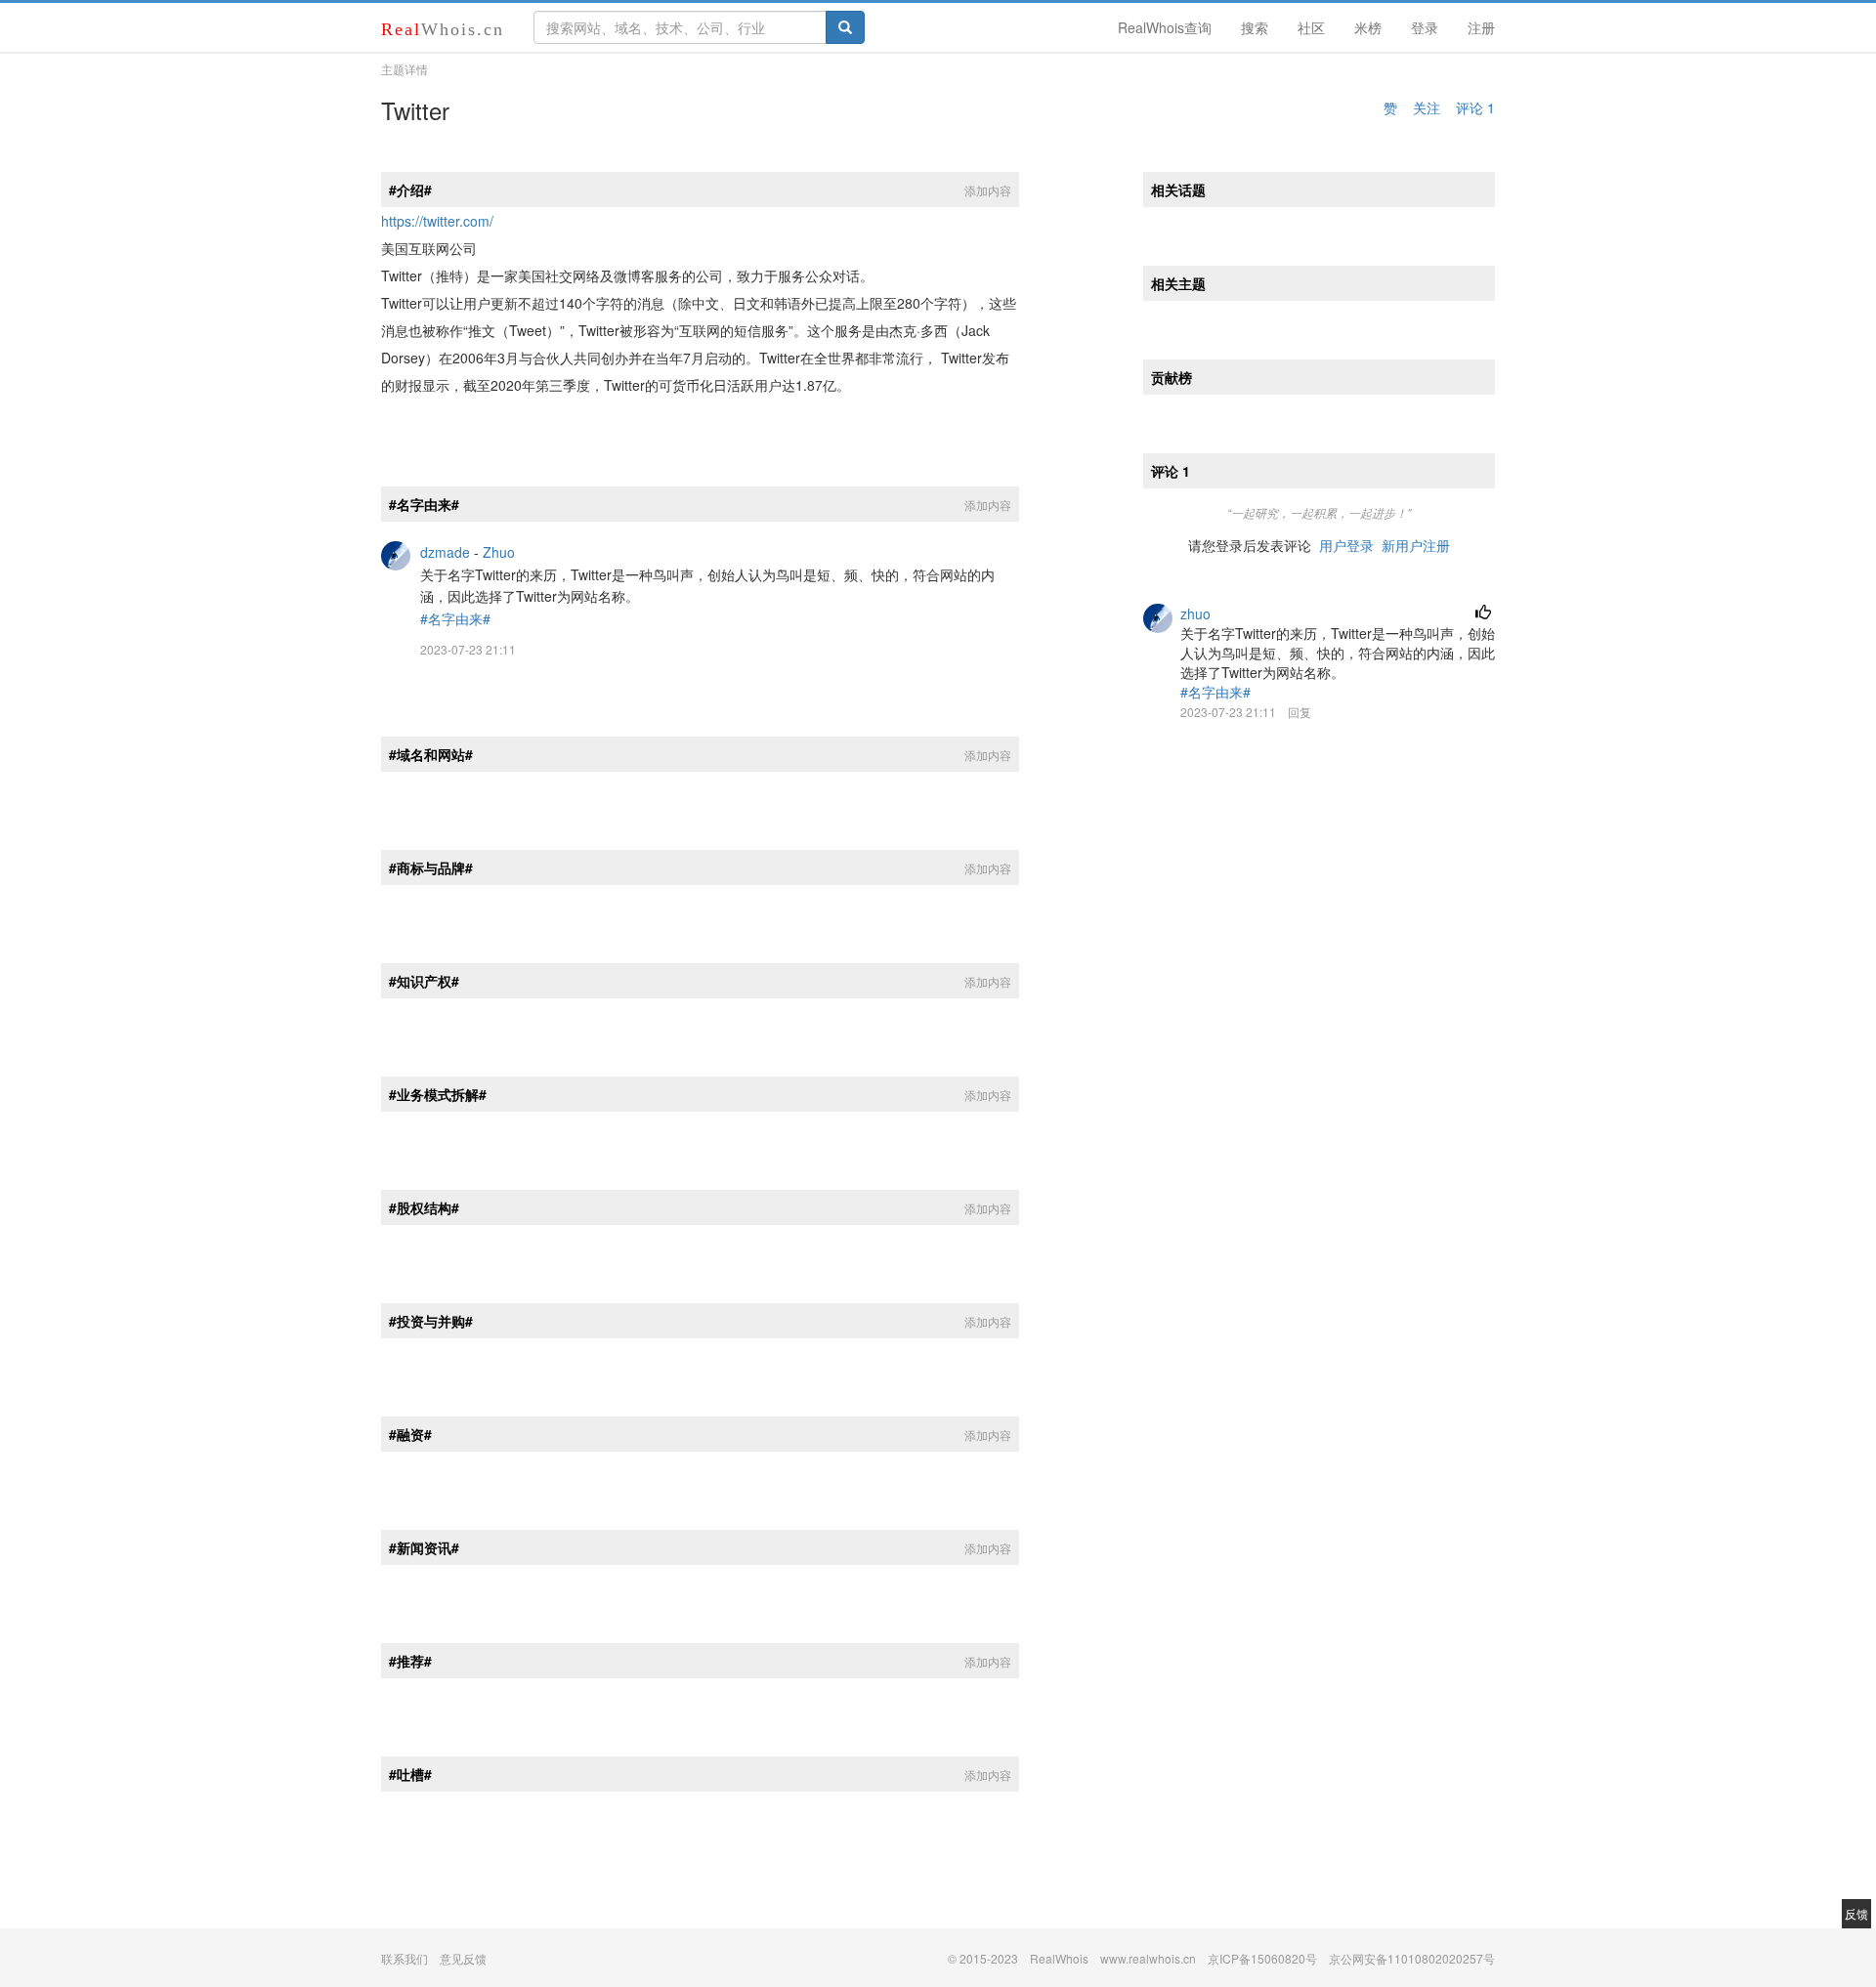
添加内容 (988, 190)
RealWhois (1059, 1958)
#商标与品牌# (431, 867)
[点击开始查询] (845, 27)
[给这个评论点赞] (1483, 613)
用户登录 (1346, 545)
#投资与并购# (431, 1321)
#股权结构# (424, 1207)
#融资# (410, 1434)
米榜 (1368, 27)
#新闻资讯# (424, 1547)
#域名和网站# (431, 754)
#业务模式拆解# (438, 1094)
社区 (1311, 27)
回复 (1300, 712)
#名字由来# (424, 504)
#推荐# (410, 1661)
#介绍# (410, 190)
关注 (1427, 107)
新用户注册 (1416, 545)
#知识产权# (424, 981)
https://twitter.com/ (437, 221)
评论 (1475, 107)
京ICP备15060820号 (1262, 1958)
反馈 (1856, 1913)
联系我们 (405, 1958)
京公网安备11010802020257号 (1412, 1958)
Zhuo (499, 552)
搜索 (1255, 27)
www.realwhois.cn (1148, 1958)
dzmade (445, 552)
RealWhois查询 (1165, 27)
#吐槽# (410, 1774)
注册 (1481, 27)
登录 (1425, 27)
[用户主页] (396, 554)
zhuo (1195, 613)
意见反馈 (463, 1958)
